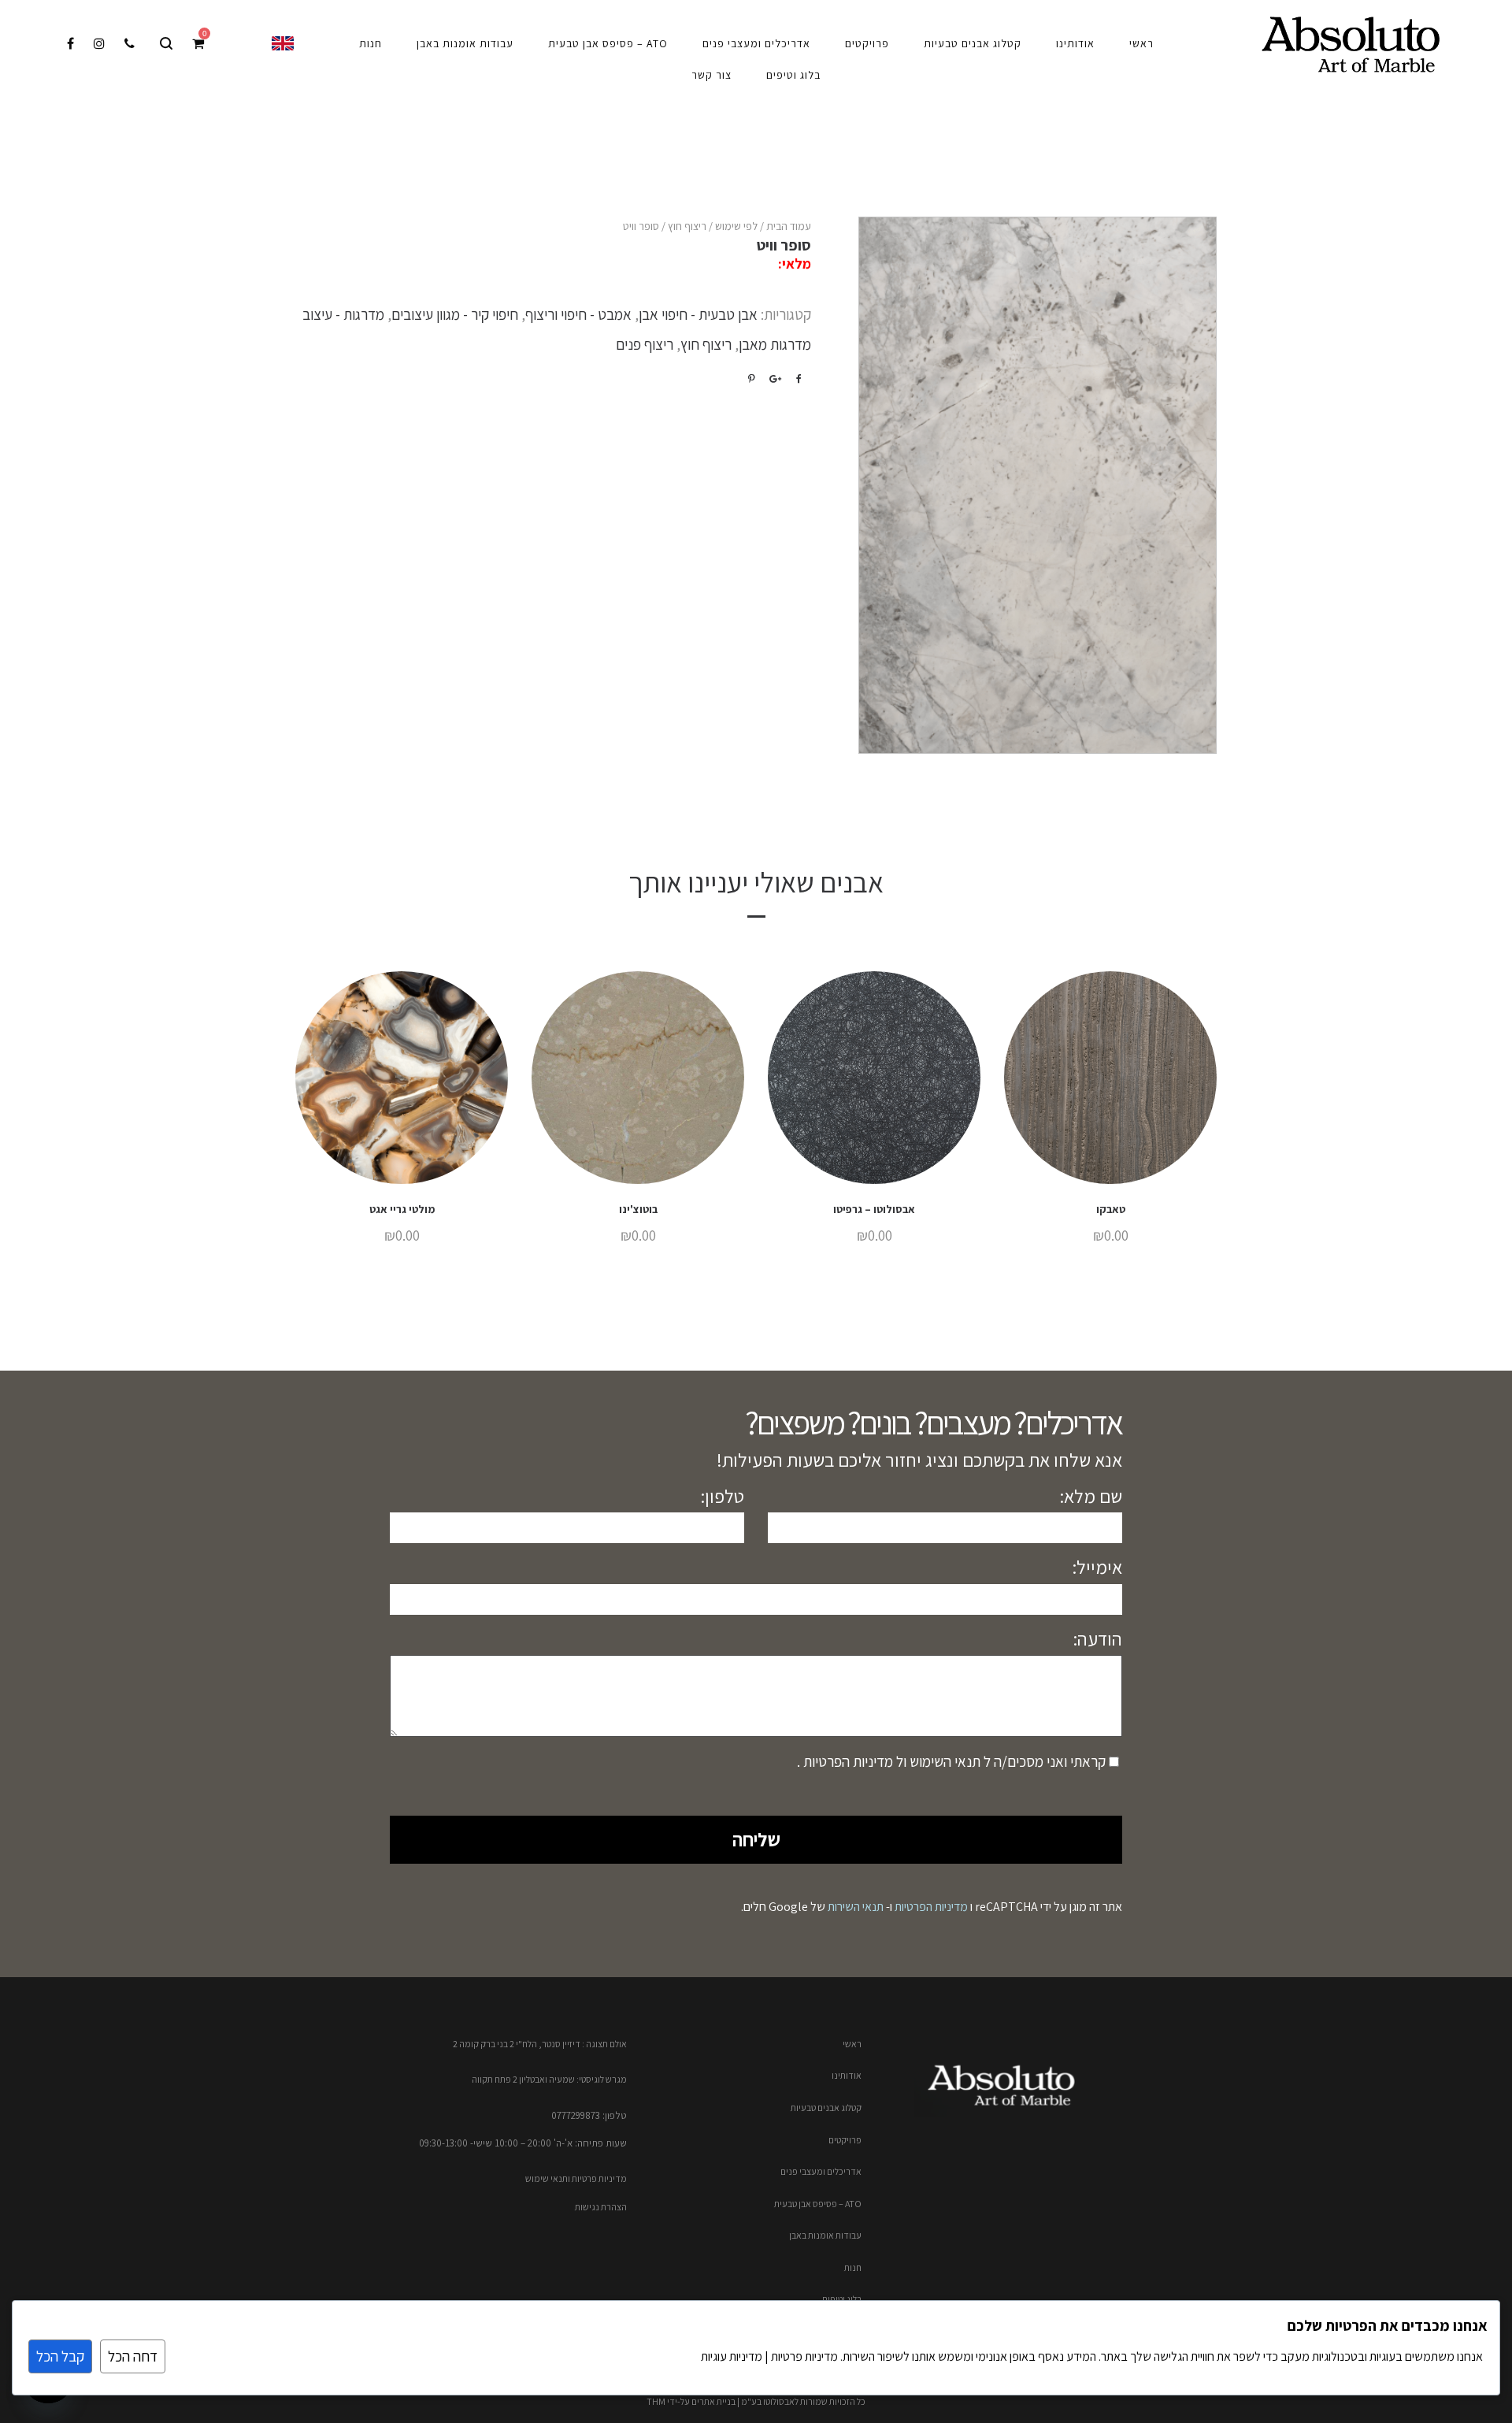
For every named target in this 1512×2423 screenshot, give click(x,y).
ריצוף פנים (645, 344)
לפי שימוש (736, 226)
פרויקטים (845, 2140)
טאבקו (1111, 1209)
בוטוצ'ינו (638, 1209)
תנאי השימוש (943, 1761)
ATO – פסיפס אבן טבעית (818, 2204)
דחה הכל (133, 2356)
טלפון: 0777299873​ (589, 2115)
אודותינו (847, 2075)
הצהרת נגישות (601, 2207)
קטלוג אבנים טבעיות (826, 2108)
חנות (853, 2267)
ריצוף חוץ (687, 226)
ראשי (852, 2044)
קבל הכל (60, 2356)
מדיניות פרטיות (803, 2356)
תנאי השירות (856, 1907)
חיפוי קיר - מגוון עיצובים (455, 314)
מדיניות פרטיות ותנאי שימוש (576, 2178)
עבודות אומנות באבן (825, 2235)
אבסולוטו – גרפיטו (874, 1209)
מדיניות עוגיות (732, 2356)
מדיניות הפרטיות (847, 1761)
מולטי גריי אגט (402, 1209)
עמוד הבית (789, 226)
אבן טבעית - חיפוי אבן (698, 314)
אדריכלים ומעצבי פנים (821, 2171)
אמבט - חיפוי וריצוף (578, 314)
